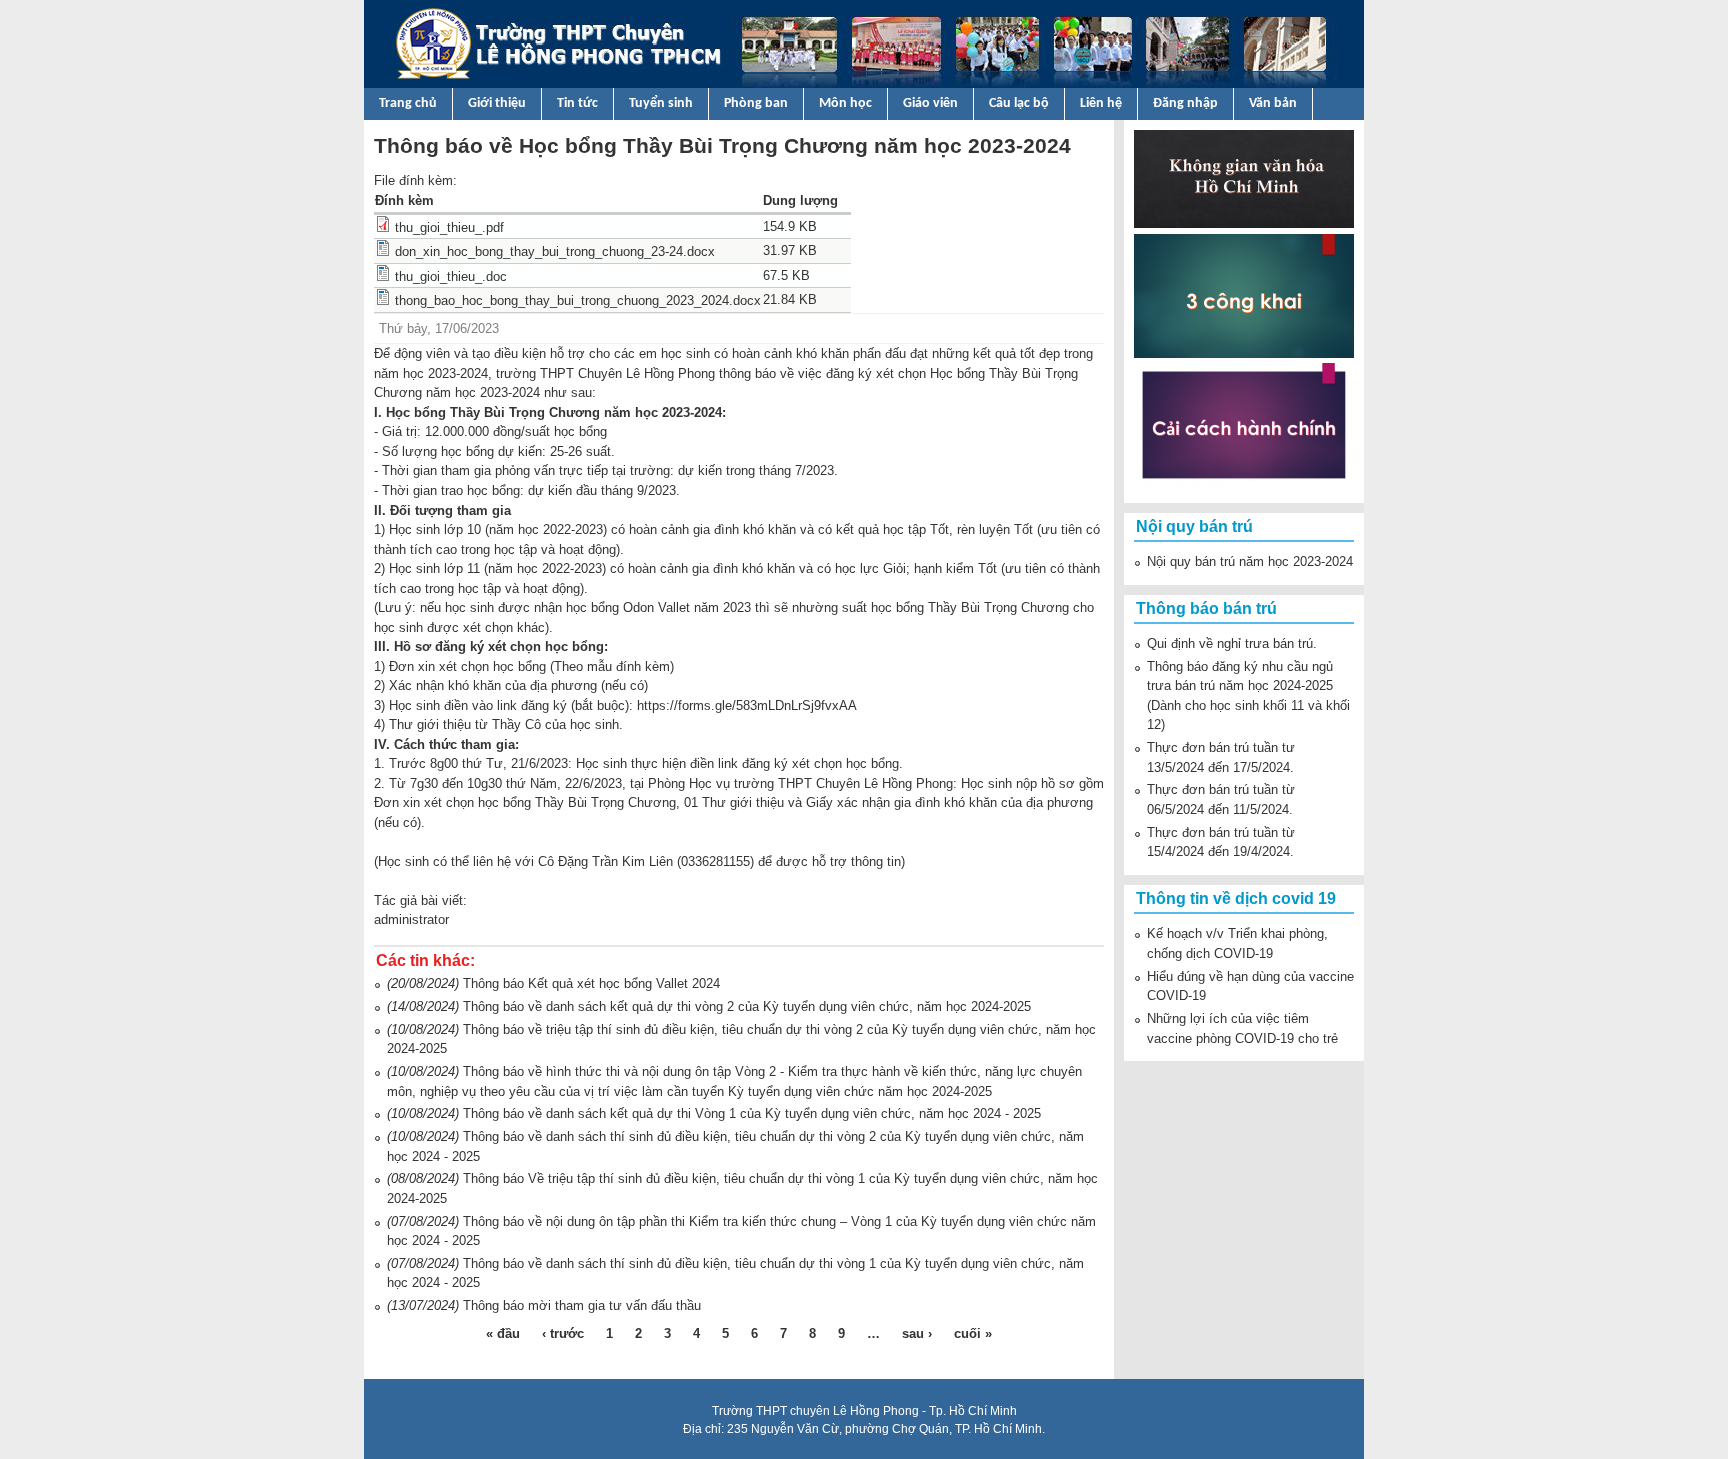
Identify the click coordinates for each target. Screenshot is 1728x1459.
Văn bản (1273, 103)
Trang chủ (408, 103)
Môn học (845, 103)
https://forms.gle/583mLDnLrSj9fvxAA (747, 705)
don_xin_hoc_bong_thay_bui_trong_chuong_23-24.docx (555, 251)
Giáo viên (930, 103)
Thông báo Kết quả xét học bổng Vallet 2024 (591, 983)
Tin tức (577, 103)
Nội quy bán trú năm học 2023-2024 (1250, 561)
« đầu (503, 1333)
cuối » (973, 1333)
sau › (917, 1333)
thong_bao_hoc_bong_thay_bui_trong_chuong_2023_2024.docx (578, 300)
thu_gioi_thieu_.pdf (449, 227)
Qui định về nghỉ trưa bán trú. (1232, 643)
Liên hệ (1101, 103)
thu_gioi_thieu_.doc (451, 276)
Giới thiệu (497, 103)
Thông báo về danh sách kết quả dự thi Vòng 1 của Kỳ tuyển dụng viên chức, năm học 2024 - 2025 (752, 1113)
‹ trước (563, 1333)
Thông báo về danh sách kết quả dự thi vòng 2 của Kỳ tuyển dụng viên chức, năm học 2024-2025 (747, 1006)
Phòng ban (756, 103)
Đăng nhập (1185, 103)
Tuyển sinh (661, 103)
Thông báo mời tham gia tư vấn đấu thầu (582, 1305)
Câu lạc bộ (1019, 103)
